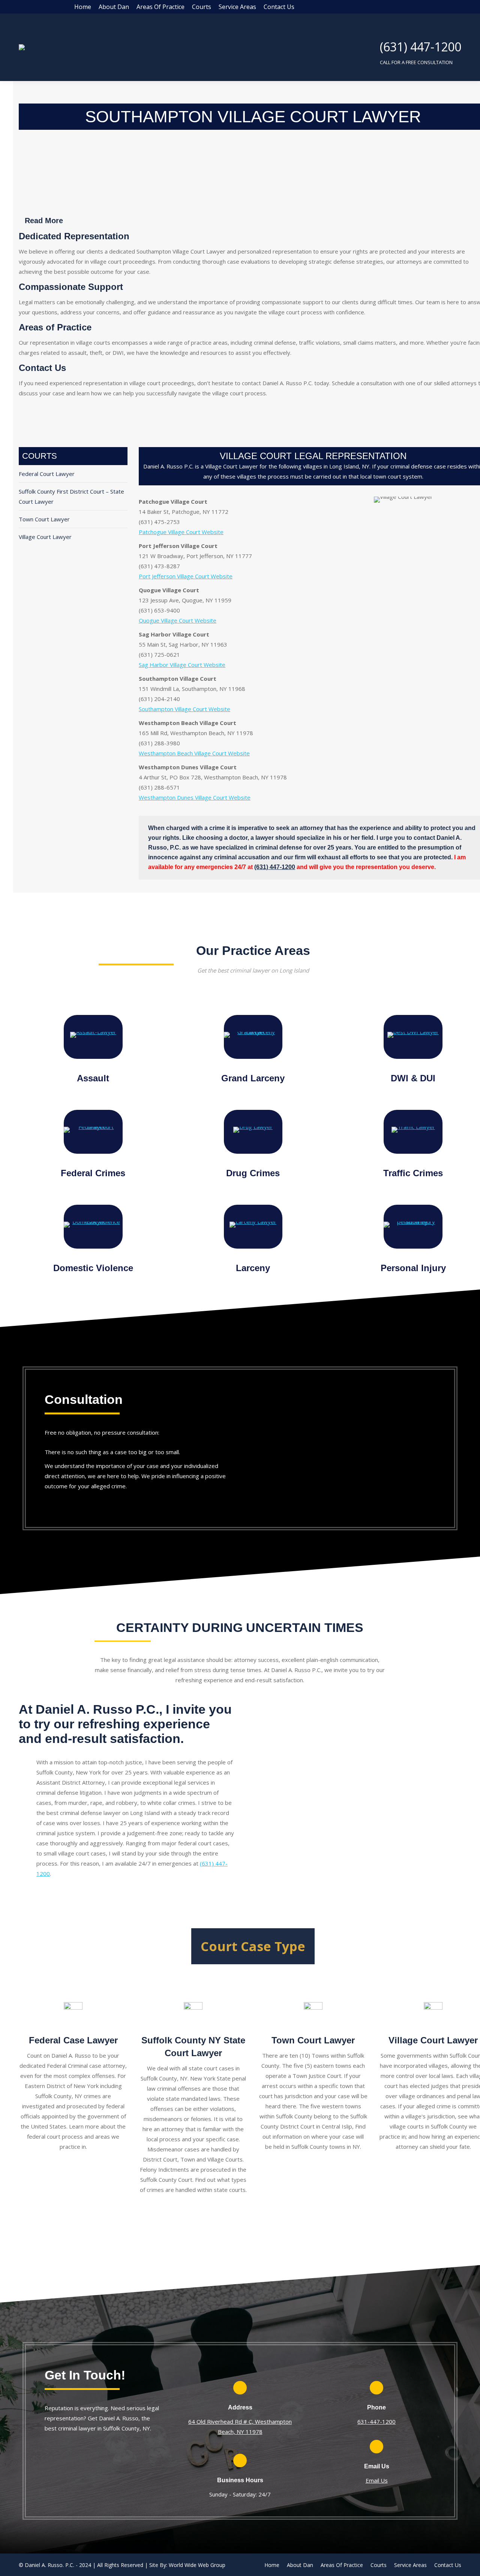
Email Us (377, 2480)
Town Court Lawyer (44, 519)
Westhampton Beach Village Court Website (194, 753)
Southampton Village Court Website (184, 709)
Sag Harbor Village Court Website (182, 665)
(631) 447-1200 (421, 47)
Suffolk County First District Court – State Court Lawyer (71, 496)
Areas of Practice (55, 327)
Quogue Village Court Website (178, 620)
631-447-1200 (376, 2421)
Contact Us (42, 368)
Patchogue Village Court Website (181, 532)
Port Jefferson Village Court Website (186, 576)
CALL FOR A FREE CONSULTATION (416, 62)
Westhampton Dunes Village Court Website (195, 797)
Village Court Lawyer (45, 537)
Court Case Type (253, 1946)
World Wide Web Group (197, 2565)
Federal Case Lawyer (73, 2040)
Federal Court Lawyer (47, 474)
